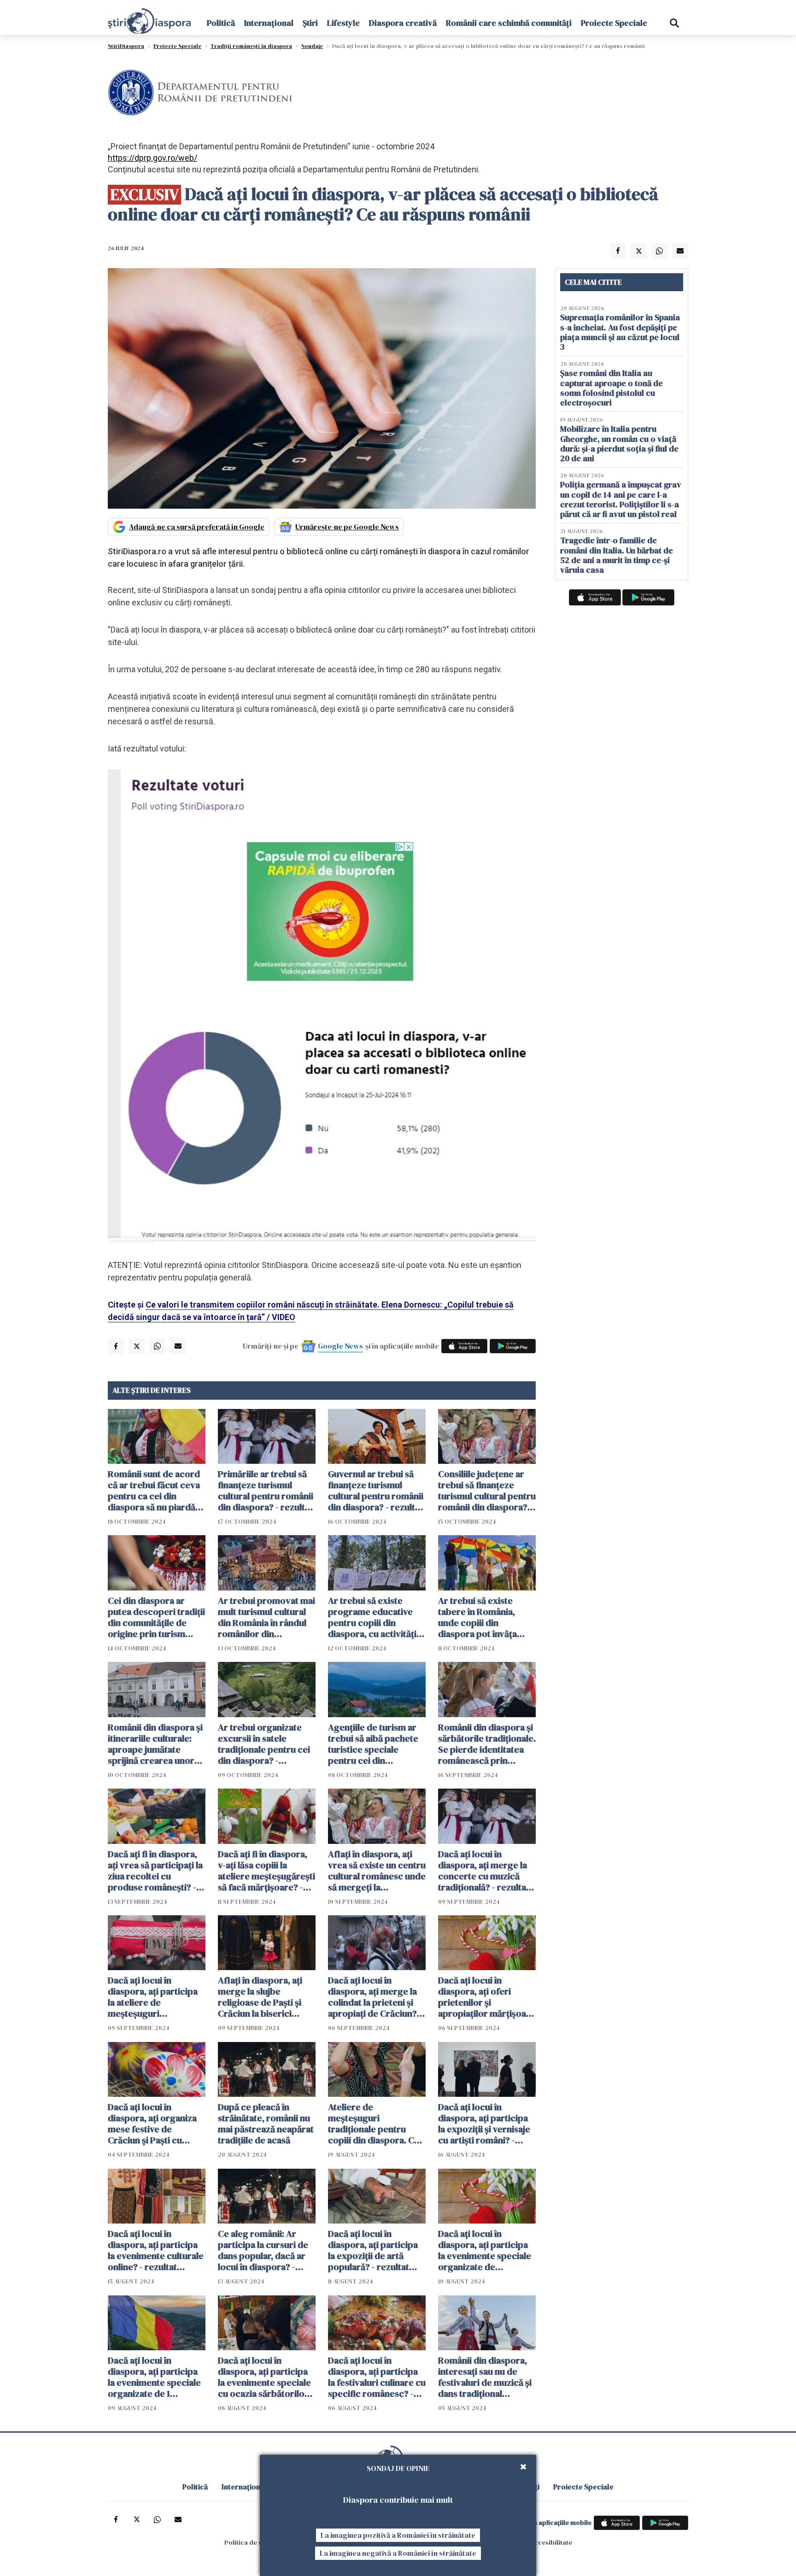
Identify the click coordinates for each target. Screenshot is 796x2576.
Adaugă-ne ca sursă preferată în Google (197, 527)
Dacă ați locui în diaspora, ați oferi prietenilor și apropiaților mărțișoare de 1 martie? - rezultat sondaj (487, 1997)
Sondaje (312, 46)
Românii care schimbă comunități (509, 23)
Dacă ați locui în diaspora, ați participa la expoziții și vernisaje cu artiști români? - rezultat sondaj (484, 2124)
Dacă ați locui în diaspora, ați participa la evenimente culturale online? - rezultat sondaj (156, 2250)
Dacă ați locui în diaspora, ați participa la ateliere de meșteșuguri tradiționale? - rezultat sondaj (154, 1997)
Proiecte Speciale (614, 23)
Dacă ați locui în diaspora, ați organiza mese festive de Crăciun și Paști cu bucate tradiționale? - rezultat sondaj (152, 2124)
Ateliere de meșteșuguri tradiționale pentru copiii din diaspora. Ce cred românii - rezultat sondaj (374, 2124)
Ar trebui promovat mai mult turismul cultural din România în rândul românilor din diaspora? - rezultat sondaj (266, 1617)
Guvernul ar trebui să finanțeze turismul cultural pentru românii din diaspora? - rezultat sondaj (376, 1490)
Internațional (269, 23)
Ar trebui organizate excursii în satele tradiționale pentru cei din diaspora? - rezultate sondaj (264, 1744)
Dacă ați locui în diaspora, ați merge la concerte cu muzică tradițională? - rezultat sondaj (484, 1871)
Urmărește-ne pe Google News (347, 527)
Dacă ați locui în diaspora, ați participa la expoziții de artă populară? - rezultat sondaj (373, 2250)
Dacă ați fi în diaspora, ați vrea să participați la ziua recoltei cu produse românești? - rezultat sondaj (155, 1871)
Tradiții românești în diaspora (251, 46)
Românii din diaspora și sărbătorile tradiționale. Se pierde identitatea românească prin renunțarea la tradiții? (487, 1744)
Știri (310, 23)
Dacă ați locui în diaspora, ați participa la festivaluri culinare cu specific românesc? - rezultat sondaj (377, 2377)
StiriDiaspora (126, 46)
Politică (221, 23)
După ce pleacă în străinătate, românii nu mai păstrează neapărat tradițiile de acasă (266, 2124)
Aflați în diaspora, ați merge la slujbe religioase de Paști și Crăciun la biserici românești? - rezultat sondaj (261, 1997)
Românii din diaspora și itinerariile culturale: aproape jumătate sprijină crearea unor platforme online (155, 1744)
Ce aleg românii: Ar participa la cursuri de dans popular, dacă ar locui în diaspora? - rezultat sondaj (263, 2250)
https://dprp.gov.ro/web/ (152, 158)
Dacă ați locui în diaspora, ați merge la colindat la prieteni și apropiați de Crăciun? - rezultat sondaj (375, 1997)
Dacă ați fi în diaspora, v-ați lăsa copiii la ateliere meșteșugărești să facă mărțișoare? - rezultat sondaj (266, 1871)
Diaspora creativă (403, 23)
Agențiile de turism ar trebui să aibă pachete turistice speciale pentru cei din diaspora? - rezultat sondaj (373, 1744)
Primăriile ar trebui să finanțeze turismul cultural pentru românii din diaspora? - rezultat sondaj (266, 1490)
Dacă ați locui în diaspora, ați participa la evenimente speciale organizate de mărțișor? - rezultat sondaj (485, 2250)
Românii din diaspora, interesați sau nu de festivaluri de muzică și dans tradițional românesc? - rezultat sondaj (485, 2377)
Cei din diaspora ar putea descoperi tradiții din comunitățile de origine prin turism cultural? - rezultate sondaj (156, 1617)
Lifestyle (343, 23)
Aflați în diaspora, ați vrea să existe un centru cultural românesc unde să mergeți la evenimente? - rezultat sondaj (377, 1871)
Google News (340, 1346)
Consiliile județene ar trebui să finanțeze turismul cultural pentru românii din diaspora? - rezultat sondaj (487, 1490)
